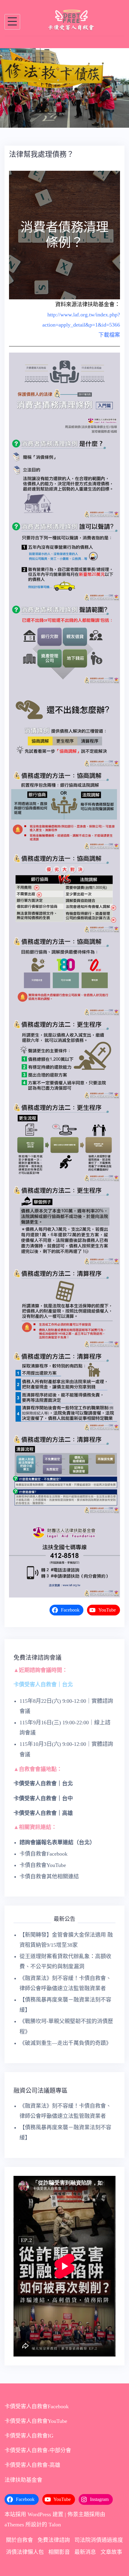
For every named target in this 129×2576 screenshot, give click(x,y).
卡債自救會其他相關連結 (49, 1797)
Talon (55, 2445)
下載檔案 (109, 256)
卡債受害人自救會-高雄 (32, 2386)
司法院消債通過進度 (99, 2461)
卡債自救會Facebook (43, 1775)
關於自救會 (19, 2461)
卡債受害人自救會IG (29, 2356)
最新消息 (85, 2473)
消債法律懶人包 (25, 2473)
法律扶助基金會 (23, 2401)
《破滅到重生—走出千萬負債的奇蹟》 (65, 1964)
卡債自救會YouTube (43, 1786)
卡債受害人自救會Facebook (37, 2327)
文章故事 (111, 2473)
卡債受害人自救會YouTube (36, 2342)
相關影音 (59, 2473)
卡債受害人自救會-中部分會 (38, 2371)
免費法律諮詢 (54, 2461)
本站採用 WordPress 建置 (34, 2435)
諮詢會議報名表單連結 (46, 1763)
